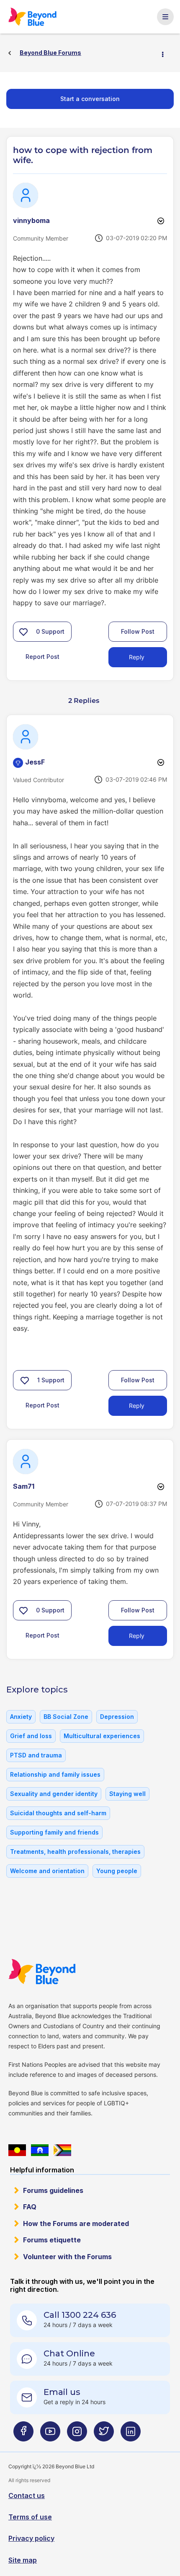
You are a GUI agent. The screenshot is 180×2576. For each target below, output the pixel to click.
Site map (23, 2560)
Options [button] (166, 53)
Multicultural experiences (102, 1736)
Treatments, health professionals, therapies (75, 1852)
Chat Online (69, 2353)
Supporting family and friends (54, 1832)
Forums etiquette (52, 2240)
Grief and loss (31, 1736)
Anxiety (21, 1717)
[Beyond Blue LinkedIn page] (131, 2435)
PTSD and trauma (36, 1755)
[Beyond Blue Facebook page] (23, 2435)
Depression (117, 1717)
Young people (117, 1871)
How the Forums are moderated (76, 2224)
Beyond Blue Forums (36, 17)
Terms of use (30, 2517)
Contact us (27, 2496)
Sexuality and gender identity (54, 1794)
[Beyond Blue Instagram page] (77, 2435)
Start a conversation (90, 99)
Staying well (127, 1794)
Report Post (42, 657)
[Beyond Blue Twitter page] (104, 2435)
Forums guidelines (53, 2190)
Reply (137, 657)
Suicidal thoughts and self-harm (58, 1813)
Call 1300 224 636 (80, 2315)
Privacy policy (31, 2538)
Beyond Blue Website (47, 1972)
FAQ (30, 2207)
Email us (62, 2392)
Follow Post (138, 631)
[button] (23, 632)
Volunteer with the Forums (67, 2257)
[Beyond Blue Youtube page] (50, 2435)
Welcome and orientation (47, 1871)
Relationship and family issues (55, 1774)
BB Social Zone (66, 1717)
